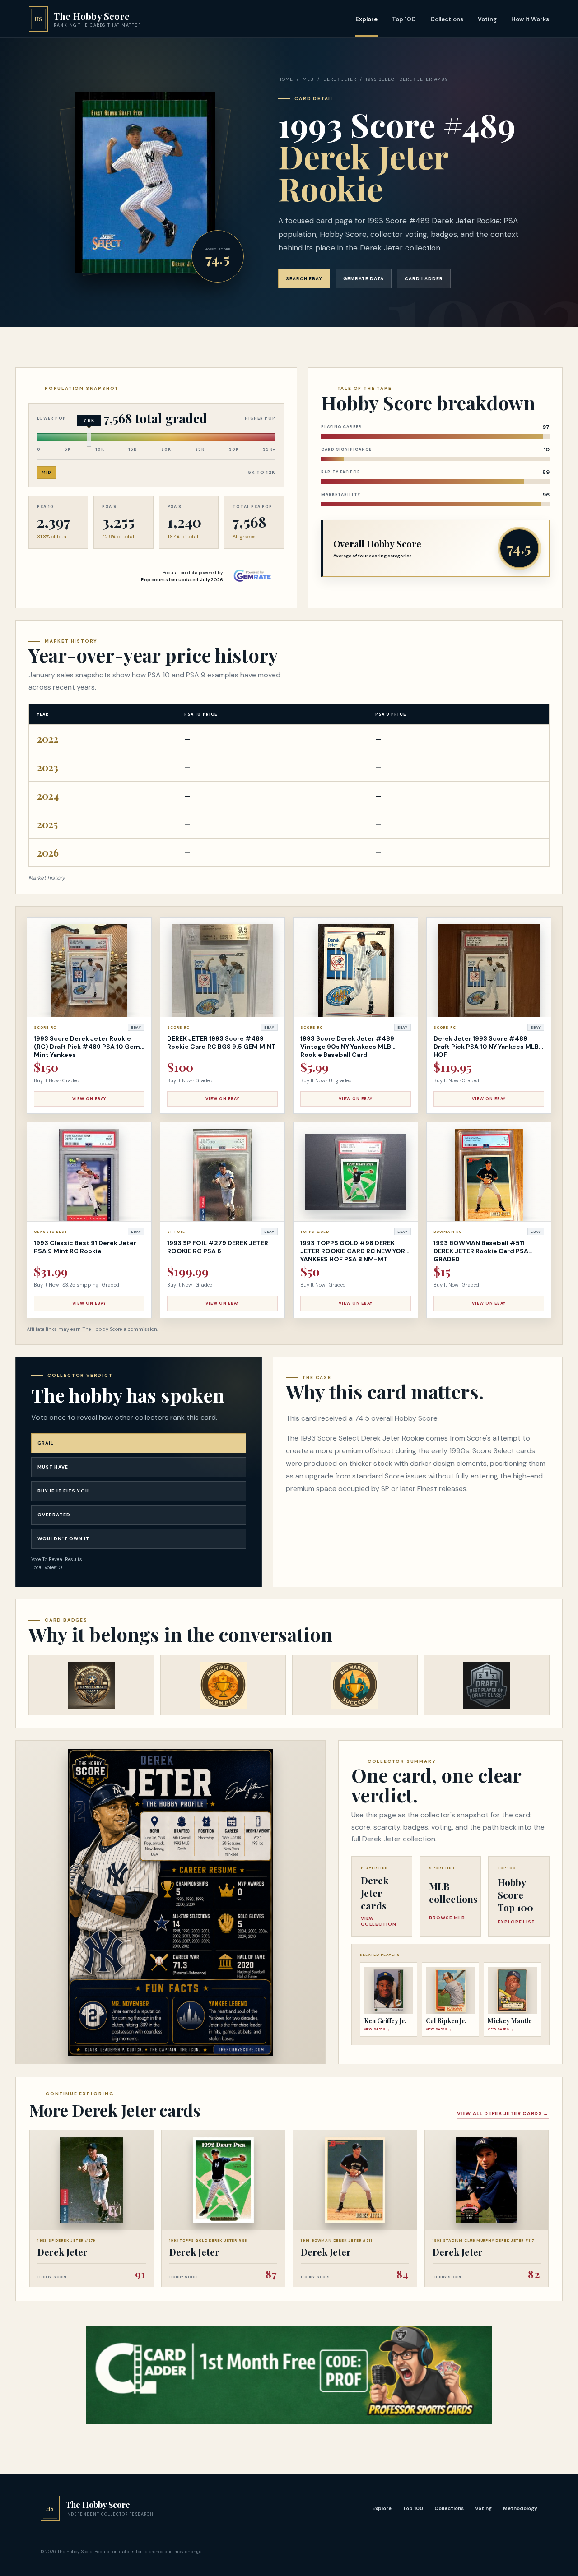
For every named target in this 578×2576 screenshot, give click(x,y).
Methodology (520, 2508)
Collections (447, 19)
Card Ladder (424, 279)
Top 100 (404, 19)
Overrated (54, 1515)
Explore (366, 19)
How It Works (530, 19)
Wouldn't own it (64, 1539)
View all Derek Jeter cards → (503, 2113)
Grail (46, 1443)
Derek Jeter (340, 79)
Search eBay (304, 279)
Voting (487, 19)
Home (286, 79)
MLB (308, 79)
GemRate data (364, 279)
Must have (53, 1467)
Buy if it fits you (63, 1491)
